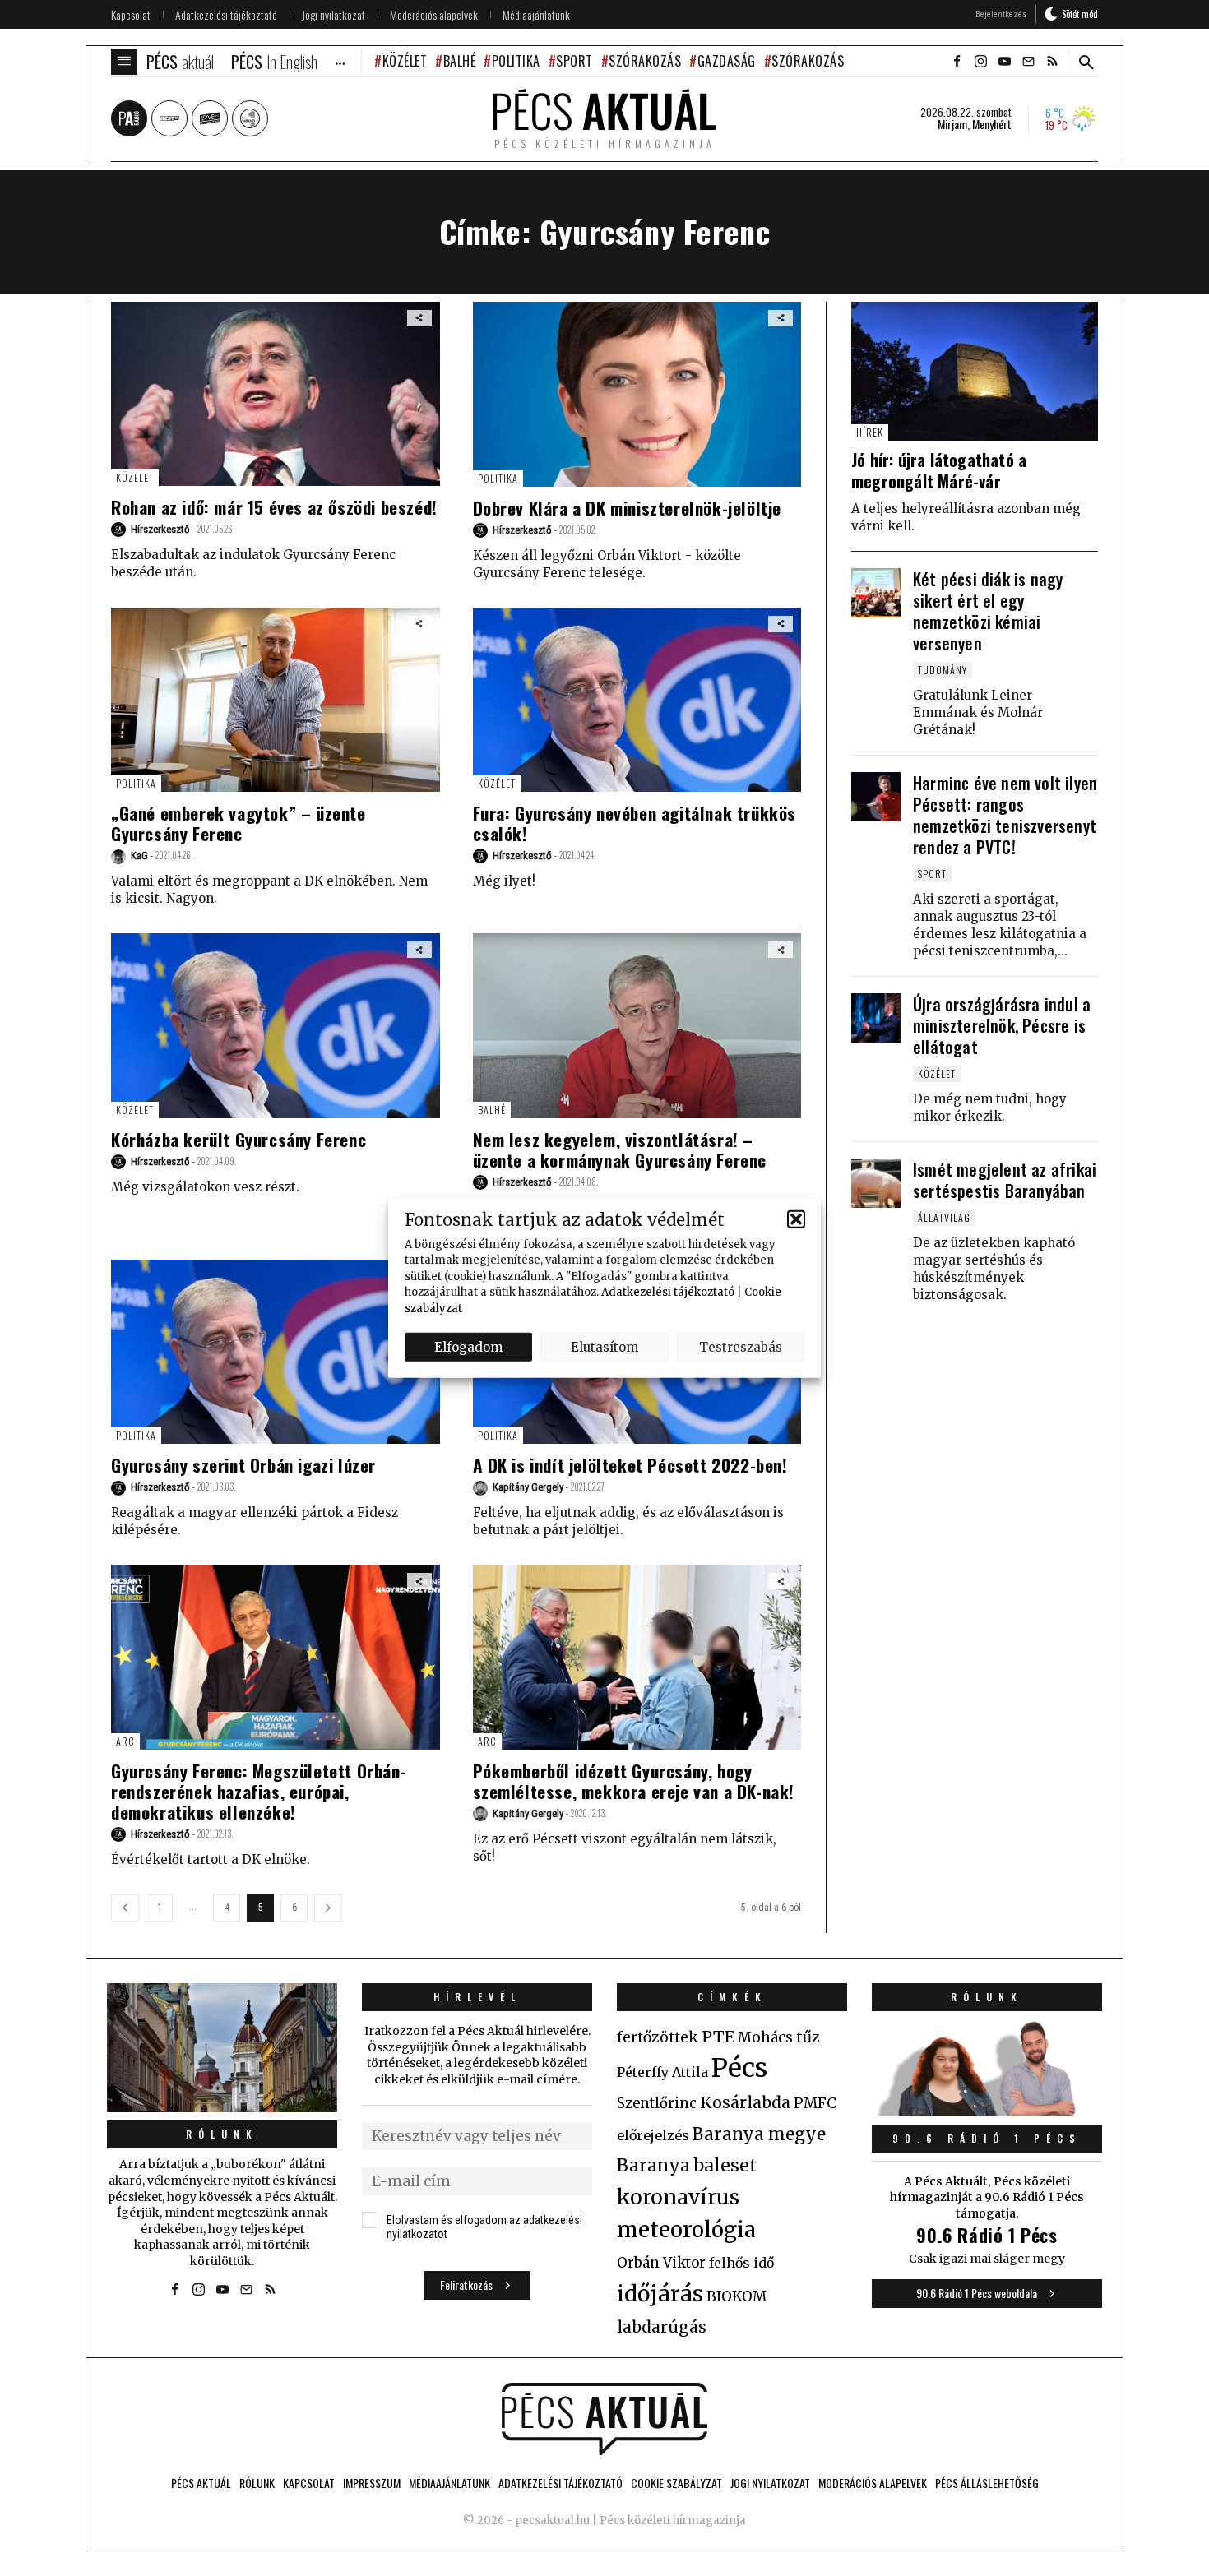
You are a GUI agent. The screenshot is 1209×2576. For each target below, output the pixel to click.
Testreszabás (741, 1346)
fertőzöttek (658, 2037)
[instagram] (980, 62)
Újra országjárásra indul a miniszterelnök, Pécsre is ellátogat (1002, 1025)
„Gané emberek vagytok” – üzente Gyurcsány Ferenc (239, 823)
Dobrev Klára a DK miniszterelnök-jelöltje (628, 508)
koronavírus (678, 2197)
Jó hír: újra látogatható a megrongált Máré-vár (939, 470)
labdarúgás (662, 2327)
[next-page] (328, 1908)
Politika (516, 61)
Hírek (870, 432)
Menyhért (992, 124)
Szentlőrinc (657, 2104)
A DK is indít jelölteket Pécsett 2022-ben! (630, 1465)
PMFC (815, 2103)
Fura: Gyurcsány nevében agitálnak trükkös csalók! (635, 823)
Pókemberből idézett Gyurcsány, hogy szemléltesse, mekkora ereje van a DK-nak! (634, 1781)
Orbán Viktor (661, 2263)
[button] (796, 1219)
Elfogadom (468, 1346)
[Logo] (604, 2419)
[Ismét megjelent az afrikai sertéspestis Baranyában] (876, 1183)
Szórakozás (645, 61)
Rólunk (222, 2134)
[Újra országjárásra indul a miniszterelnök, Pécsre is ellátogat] (876, 1018)
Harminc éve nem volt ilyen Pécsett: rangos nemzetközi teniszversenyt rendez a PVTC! (1005, 815)
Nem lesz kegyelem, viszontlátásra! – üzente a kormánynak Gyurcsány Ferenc (620, 1149)
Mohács (765, 2037)
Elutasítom (604, 1346)
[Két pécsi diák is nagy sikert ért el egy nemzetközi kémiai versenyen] (876, 593)
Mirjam (952, 124)
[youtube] (1004, 62)
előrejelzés (653, 2135)
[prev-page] (125, 1908)
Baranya (653, 2166)
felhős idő (741, 2263)
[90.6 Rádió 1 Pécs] (987, 2111)
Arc (125, 1741)
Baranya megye (759, 2134)
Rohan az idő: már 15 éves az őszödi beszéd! (274, 507)
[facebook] (957, 62)
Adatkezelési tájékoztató (668, 1292)
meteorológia (686, 2230)
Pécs (739, 2068)
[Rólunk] (222, 2048)
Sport (574, 61)
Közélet (405, 61)
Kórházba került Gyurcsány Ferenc (239, 1139)
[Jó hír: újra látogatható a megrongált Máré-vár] (975, 371)
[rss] (1052, 62)
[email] (1028, 62)
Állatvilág (944, 1217)
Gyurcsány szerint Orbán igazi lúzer (243, 1465)
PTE (718, 2037)
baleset (725, 2165)
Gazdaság (727, 61)
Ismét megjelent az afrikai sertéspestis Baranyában (1005, 1180)
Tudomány (943, 670)
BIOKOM (737, 2296)
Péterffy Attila (662, 2072)
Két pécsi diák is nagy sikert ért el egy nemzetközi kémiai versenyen (988, 611)
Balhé (459, 61)
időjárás (660, 2294)
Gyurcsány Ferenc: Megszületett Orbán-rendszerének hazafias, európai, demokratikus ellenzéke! (259, 1791)
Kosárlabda (745, 2102)
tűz (808, 2037)
